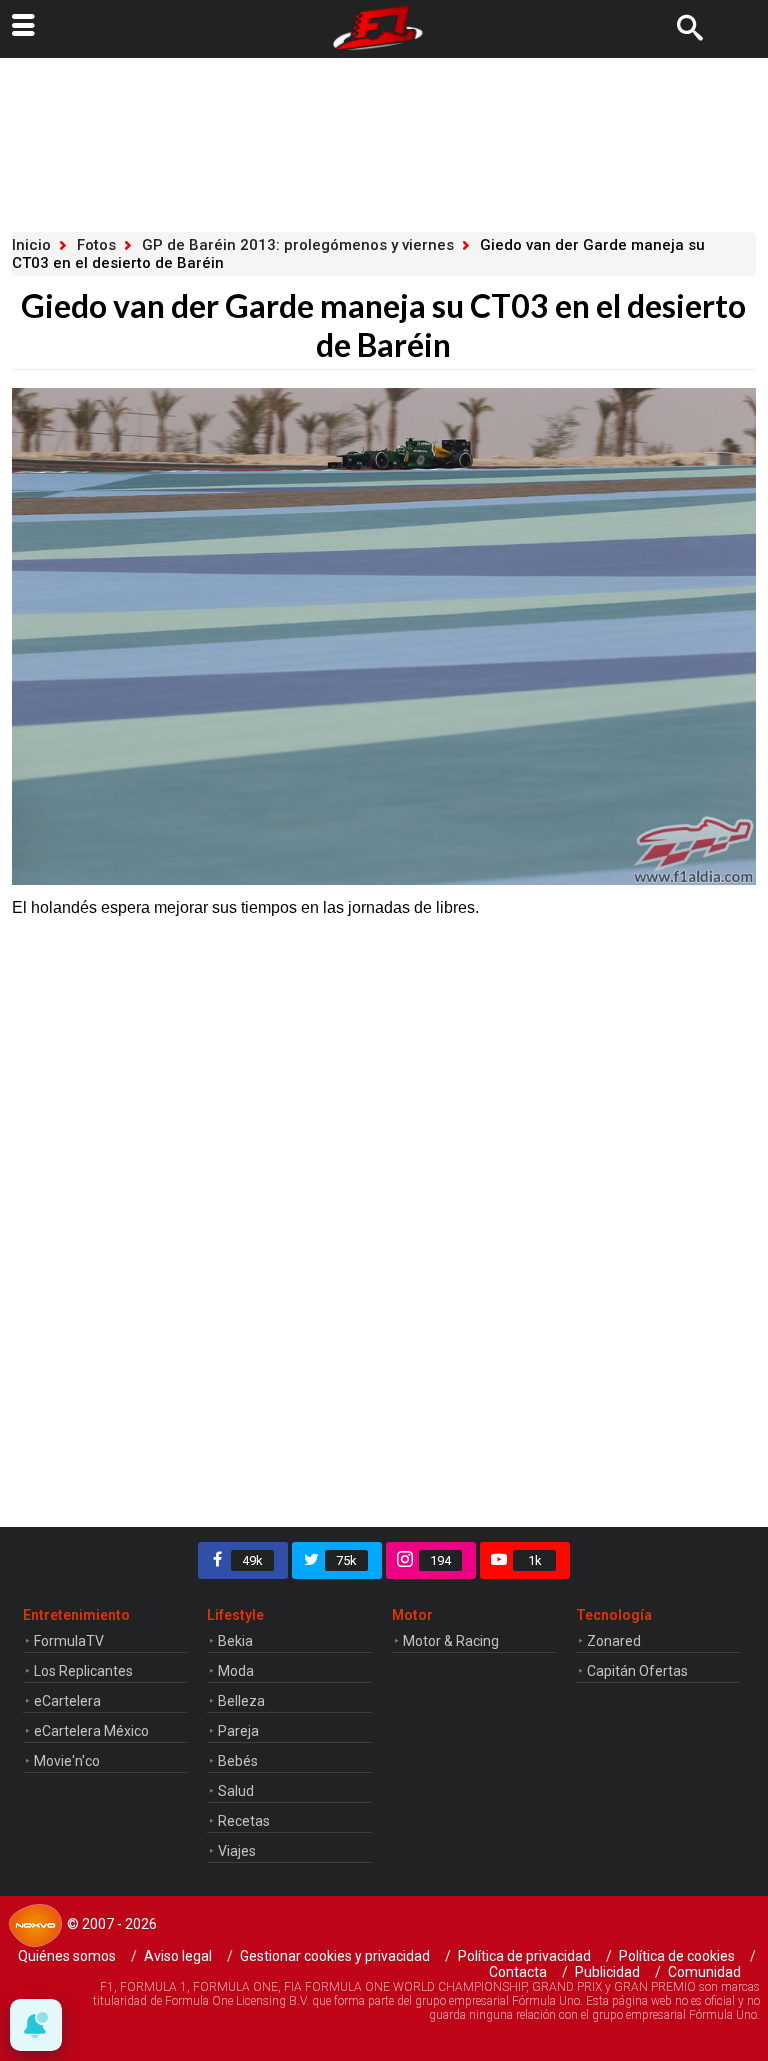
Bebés (238, 1761)
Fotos (96, 245)
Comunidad (704, 1972)
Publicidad (607, 1972)
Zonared (614, 1641)
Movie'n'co (67, 1761)
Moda (236, 1671)
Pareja (238, 1731)
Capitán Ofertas (637, 1671)
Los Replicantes (83, 1671)
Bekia (235, 1641)
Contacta (518, 1972)
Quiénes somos (67, 1956)
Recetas (244, 1821)
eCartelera (67, 1701)
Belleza (241, 1701)
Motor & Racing (451, 1641)
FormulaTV (69, 1641)
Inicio (31, 245)
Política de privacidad (524, 1956)
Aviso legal (178, 1956)
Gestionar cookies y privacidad (335, 1956)
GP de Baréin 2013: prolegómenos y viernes (298, 245)
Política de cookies (677, 1956)
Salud (236, 1791)
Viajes (237, 1851)
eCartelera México (91, 1731)
